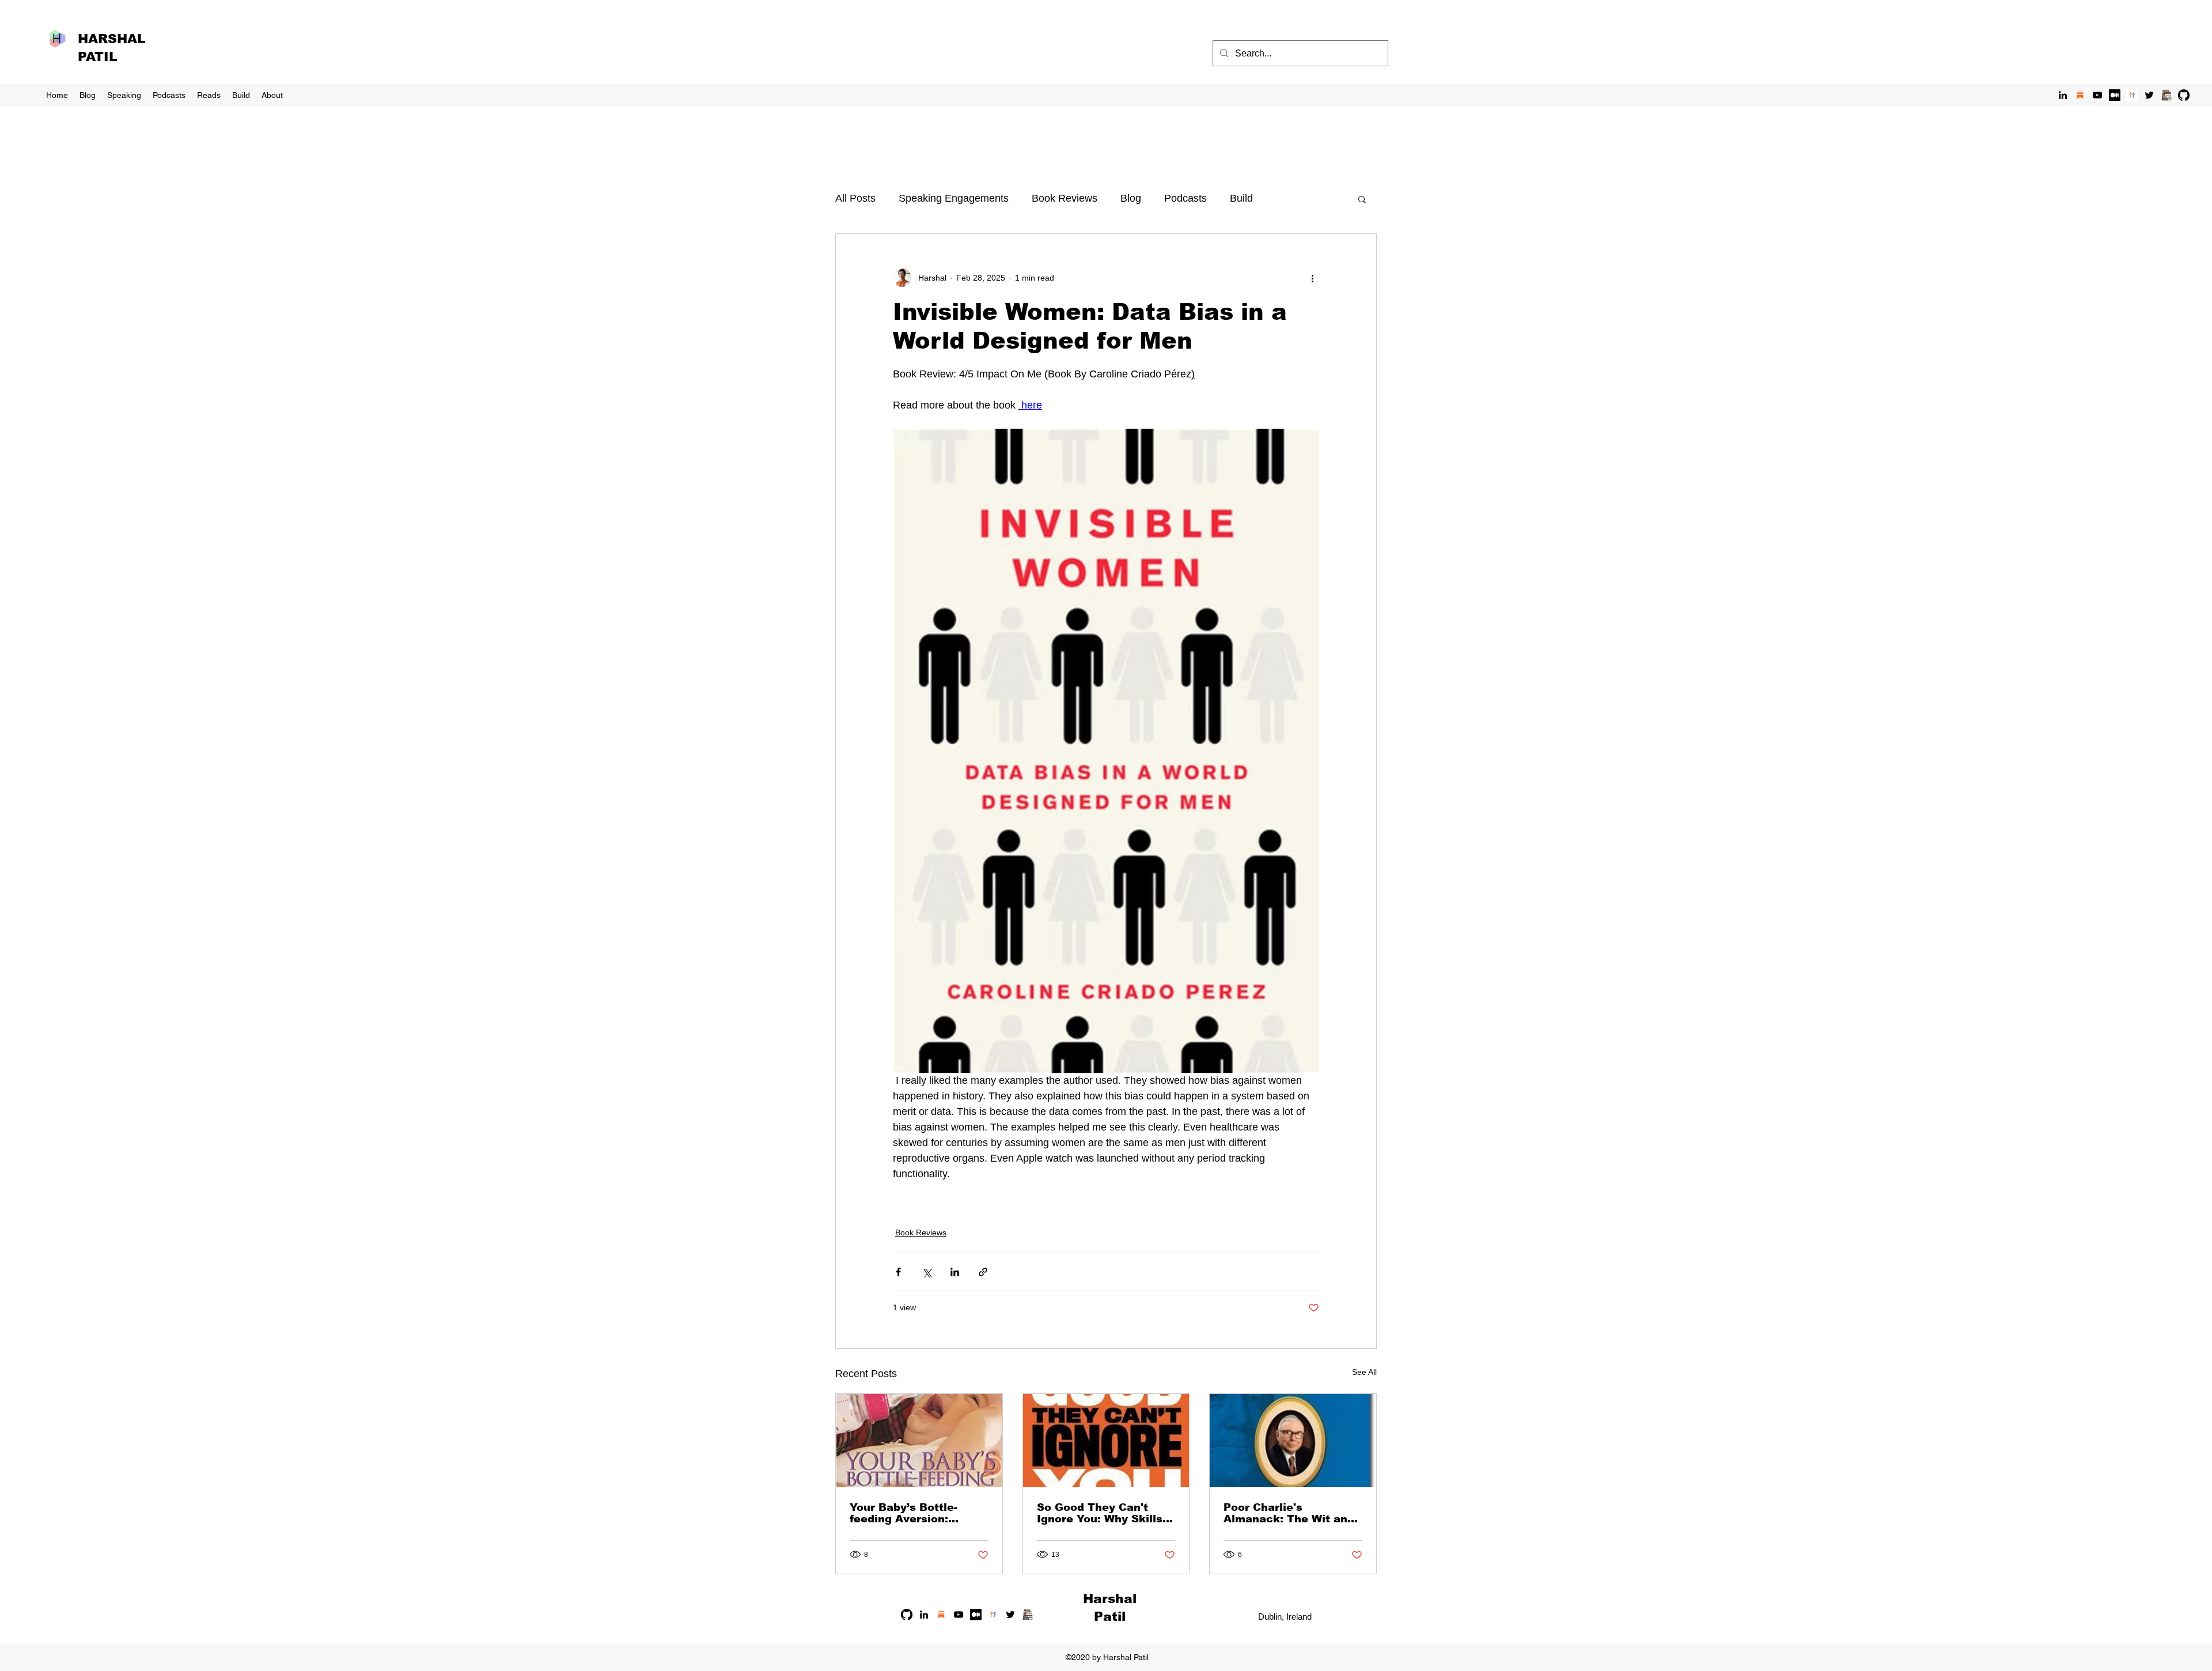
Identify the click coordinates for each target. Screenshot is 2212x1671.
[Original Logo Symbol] (2132, 95)
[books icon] (2166, 95)
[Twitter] (2149, 95)
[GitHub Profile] (2184, 95)
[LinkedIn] (2063, 95)
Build (1241, 198)
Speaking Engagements (954, 198)
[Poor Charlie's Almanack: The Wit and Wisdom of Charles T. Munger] (1293, 1441)
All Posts (855, 198)
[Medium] (2115, 95)
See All (1364, 1372)
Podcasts (1185, 198)
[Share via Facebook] (898, 1272)
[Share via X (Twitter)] (927, 1272)
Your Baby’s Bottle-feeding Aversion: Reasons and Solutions (914, 1513)
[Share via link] (983, 1272)
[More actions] (1312, 278)
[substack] (2080, 95)
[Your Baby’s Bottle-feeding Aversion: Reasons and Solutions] (919, 1441)
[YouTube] (2097, 95)
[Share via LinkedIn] (955, 1272)
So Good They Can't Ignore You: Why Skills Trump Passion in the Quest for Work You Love (1100, 1513)
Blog (1131, 198)
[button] (1362, 199)
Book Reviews (1065, 198)
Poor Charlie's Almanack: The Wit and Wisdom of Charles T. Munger (1289, 1513)
